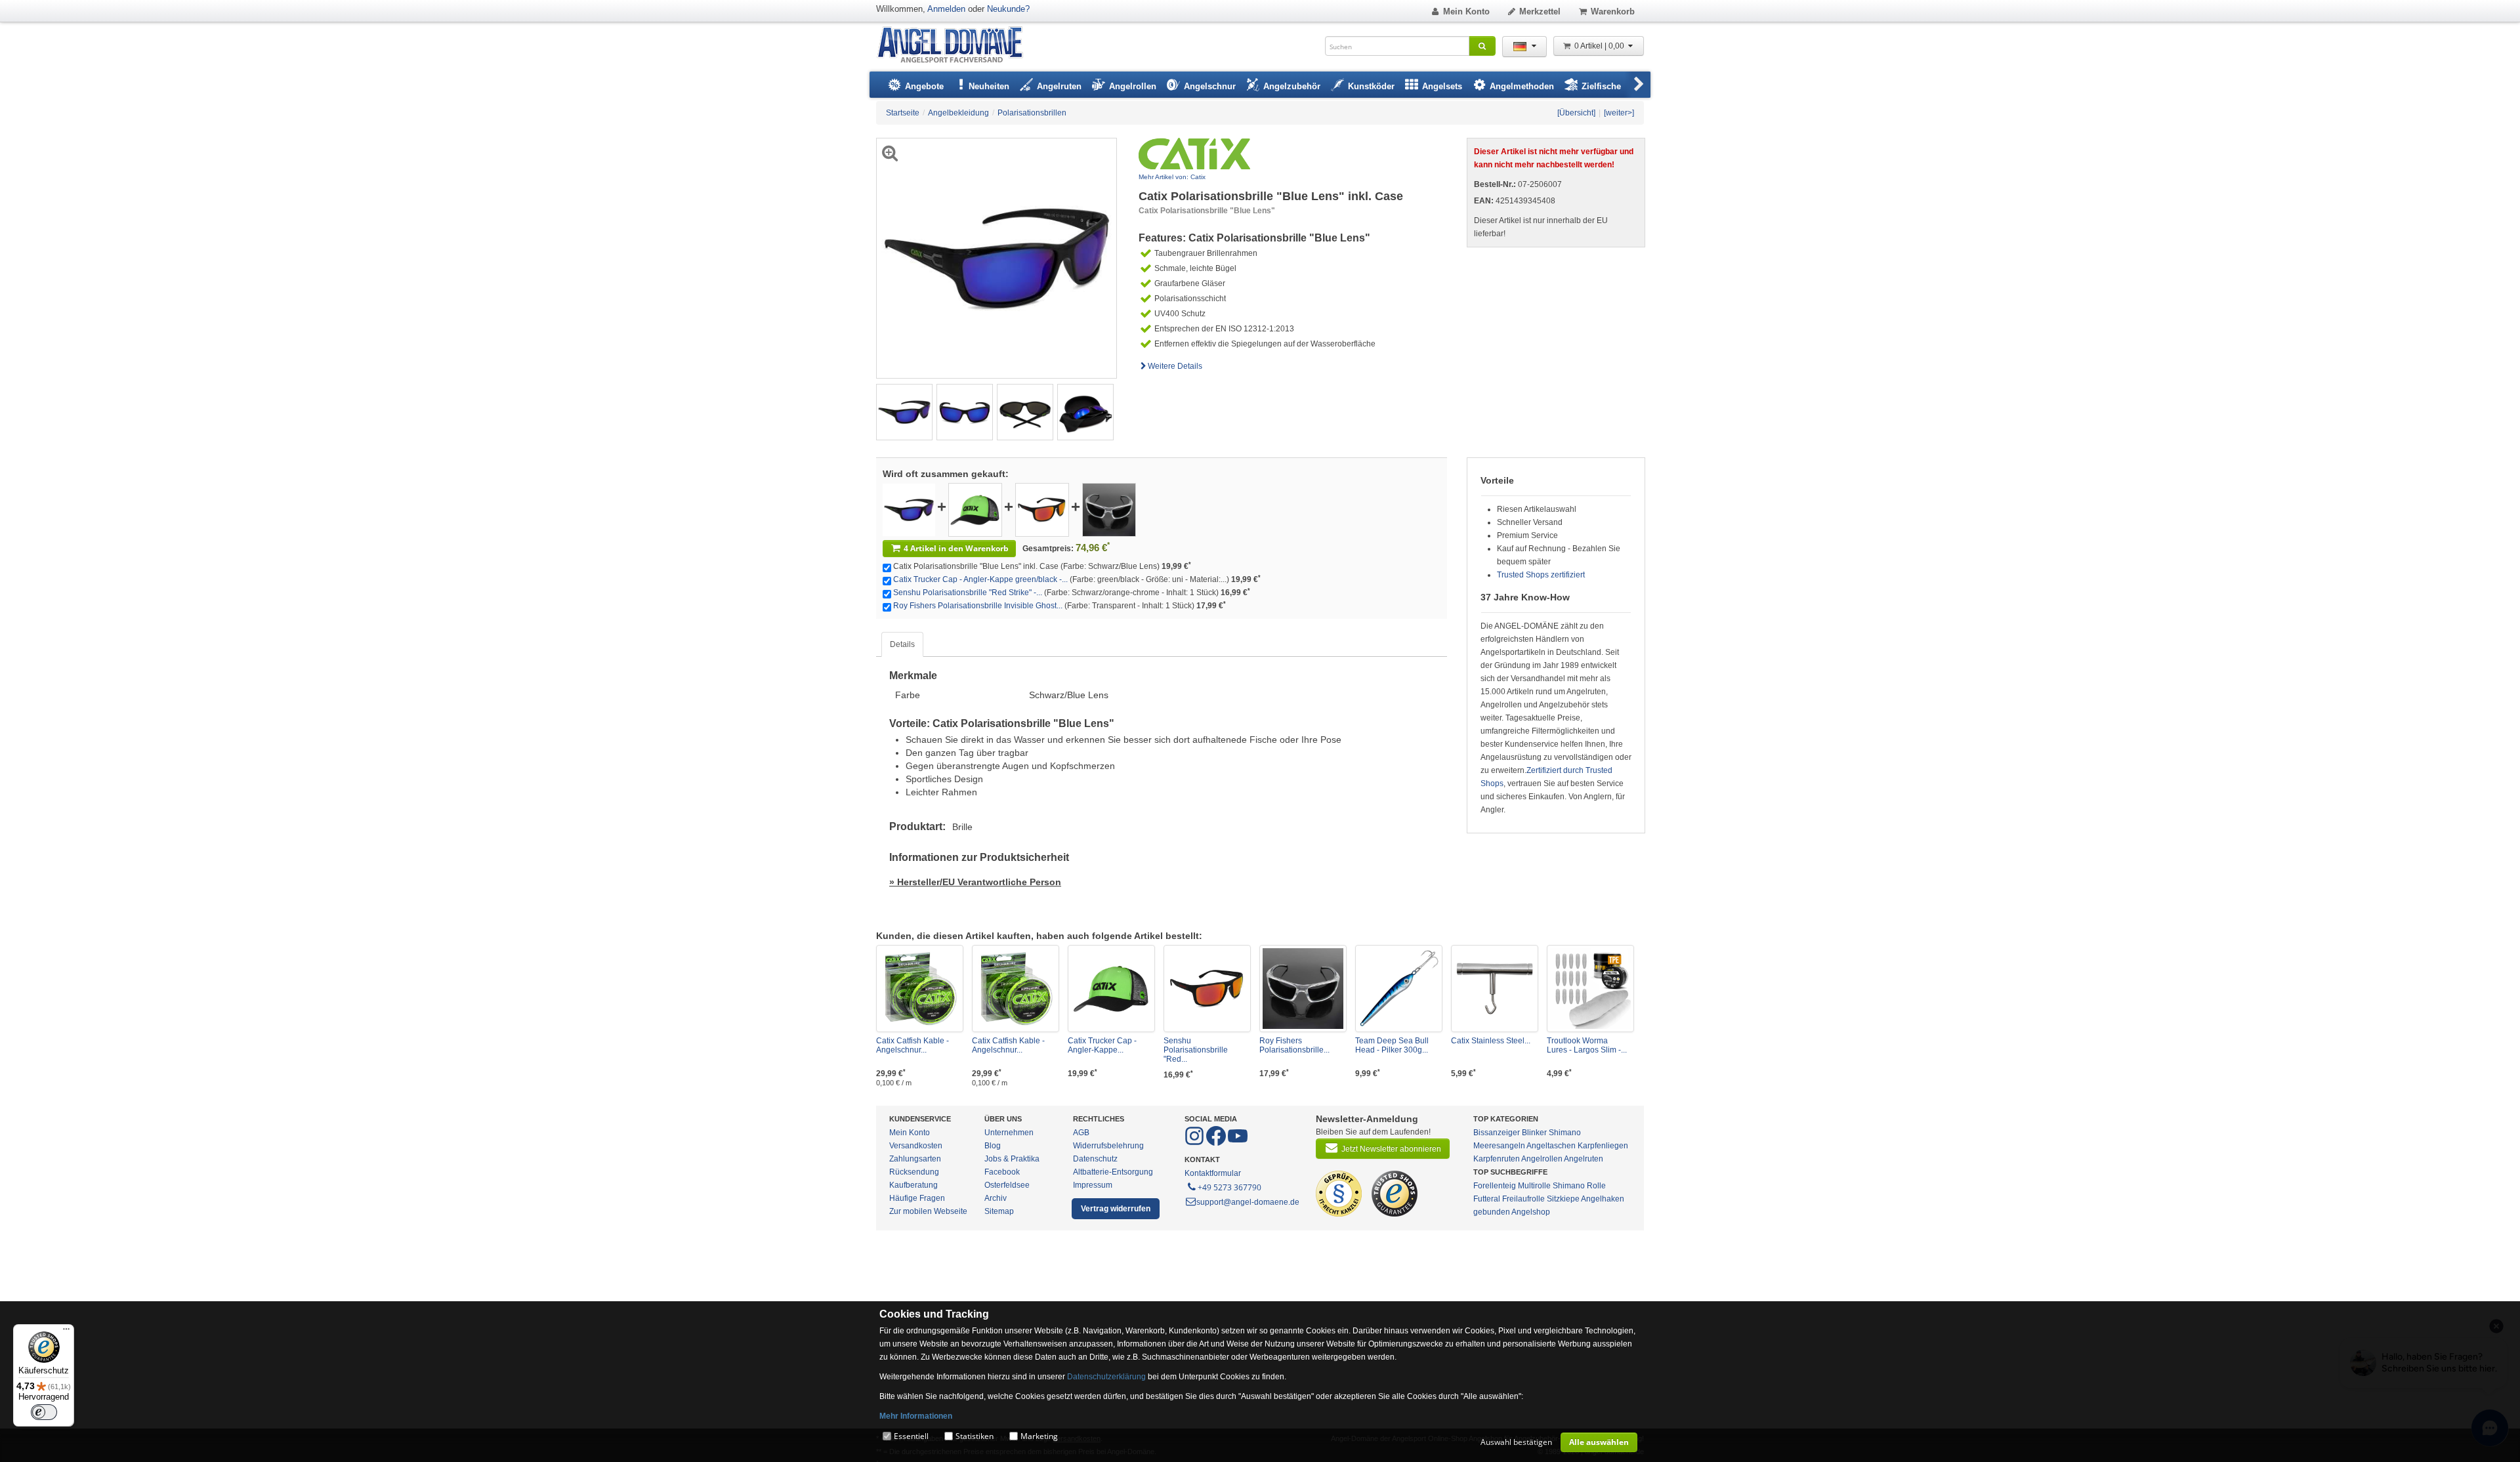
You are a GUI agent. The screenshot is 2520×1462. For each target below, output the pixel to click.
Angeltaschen (1551, 1146)
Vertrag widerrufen (1116, 1209)
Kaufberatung (913, 1185)
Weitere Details (1175, 366)
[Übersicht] (1576, 113)
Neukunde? (1008, 9)
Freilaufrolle (1523, 1199)
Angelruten (1584, 1159)
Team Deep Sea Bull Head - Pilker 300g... (1392, 1045)
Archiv (996, 1198)
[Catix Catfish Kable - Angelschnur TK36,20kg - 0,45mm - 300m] (1016, 989)
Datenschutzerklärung (1106, 1377)
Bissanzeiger (1497, 1133)
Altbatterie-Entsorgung (1113, 1172)
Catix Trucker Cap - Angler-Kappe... (1102, 1045)
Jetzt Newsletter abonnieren (1391, 1149)
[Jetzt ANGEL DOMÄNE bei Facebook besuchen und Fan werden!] (1195, 1143)
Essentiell (911, 1436)
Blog (993, 1146)
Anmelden (946, 9)
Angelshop (1531, 1212)
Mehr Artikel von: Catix (1172, 177)
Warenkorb (1613, 11)
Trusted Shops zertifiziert (1541, 575)
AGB (1081, 1133)
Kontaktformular (1213, 1173)
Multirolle (1534, 1186)
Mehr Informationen (916, 1416)
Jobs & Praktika (1012, 1159)
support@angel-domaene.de (1248, 1202)
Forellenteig (1495, 1186)
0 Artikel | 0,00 (1600, 46)
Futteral (1487, 1199)
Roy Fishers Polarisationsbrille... (1294, 1045)
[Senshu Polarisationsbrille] (1042, 509)
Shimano (1565, 1133)
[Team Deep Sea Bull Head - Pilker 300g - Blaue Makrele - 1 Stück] (1399, 989)
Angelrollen (1542, 1159)
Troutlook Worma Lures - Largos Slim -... (1587, 1045)
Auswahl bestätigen (1516, 1442)
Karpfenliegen (1603, 1146)
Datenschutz (1095, 1159)
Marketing (1039, 1436)
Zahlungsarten (915, 1159)
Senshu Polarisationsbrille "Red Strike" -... (968, 593)
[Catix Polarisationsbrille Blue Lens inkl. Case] (904, 411)
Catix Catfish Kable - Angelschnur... (913, 1045)
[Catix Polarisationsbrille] (909, 509)
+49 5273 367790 (1229, 1187)
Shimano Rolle (1579, 1186)
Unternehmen (1009, 1133)
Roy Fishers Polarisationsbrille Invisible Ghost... (978, 606)
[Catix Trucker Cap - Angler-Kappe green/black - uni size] (975, 509)
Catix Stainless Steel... (1491, 1041)
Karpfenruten (1497, 1159)
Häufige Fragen (917, 1198)
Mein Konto (1466, 11)
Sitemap (999, 1211)
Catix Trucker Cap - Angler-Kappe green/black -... (980, 579)
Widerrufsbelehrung (1108, 1146)
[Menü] (66, 1332)
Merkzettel (1540, 11)
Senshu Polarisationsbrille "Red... (1196, 1050)
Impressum (1093, 1185)
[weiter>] (1619, 113)
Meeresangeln (1499, 1146)
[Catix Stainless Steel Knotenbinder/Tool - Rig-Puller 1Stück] (1495, 989)
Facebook (1002, 1172)
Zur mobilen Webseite (928, 1211)
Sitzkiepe (1563, 1199)
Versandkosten (916, 1146)
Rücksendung (914, 1172)
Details (902, 644)
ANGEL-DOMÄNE (956, 46)
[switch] (44, 1412)
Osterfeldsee (1007, 1185)
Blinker (1534, 1133)
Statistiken (975, 1436)
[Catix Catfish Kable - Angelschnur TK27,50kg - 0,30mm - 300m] (920, 989)
